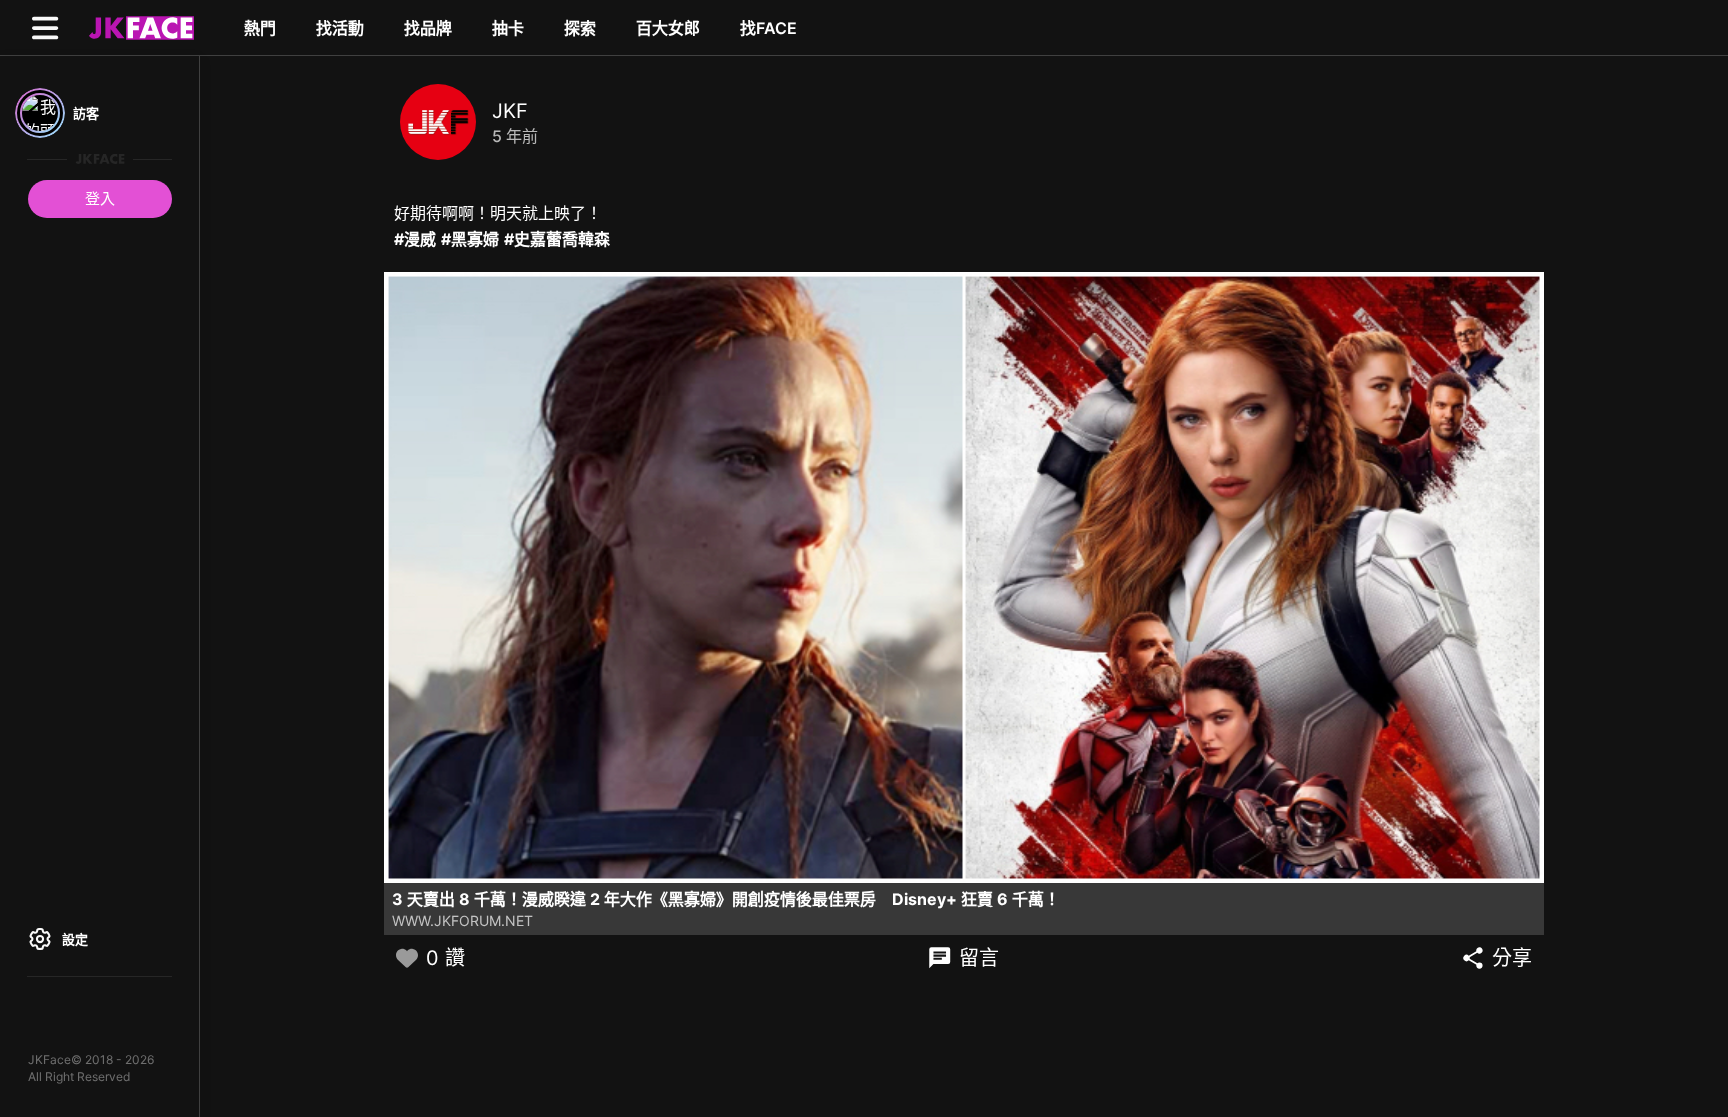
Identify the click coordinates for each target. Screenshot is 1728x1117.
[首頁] (139, 27)
